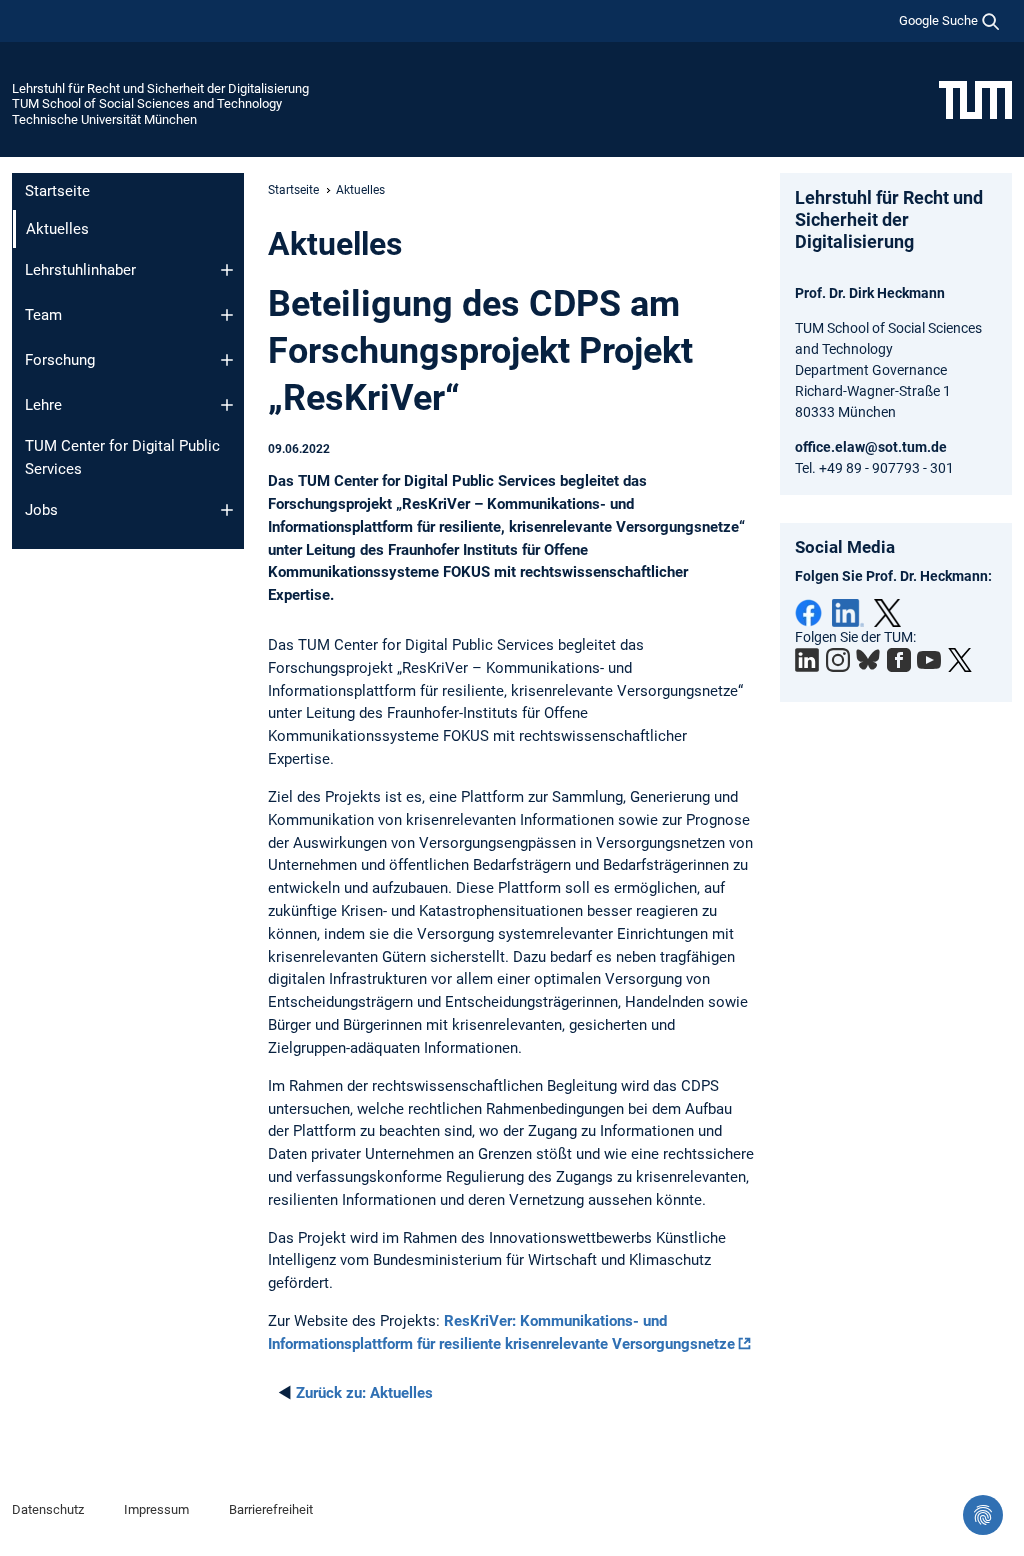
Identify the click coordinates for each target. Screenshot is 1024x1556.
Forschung (60, 360)
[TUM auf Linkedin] (807, 660)
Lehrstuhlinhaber (80, 270)
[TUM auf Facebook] (899, 660)
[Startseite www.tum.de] (975, 99)
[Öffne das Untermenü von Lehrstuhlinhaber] (227, 270)
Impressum (156, 1509)
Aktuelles (364, 1393)
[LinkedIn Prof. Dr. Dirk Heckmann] (848, 613)
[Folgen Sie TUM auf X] (960, 660)
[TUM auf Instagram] (838, 660)
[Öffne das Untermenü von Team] (227, 315)
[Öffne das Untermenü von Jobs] (227, 510)
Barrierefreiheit (271, 1509)
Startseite (57, 191)
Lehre (43, 405)
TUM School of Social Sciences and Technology (147, 103)
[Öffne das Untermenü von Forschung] (227, 360)
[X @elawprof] (887, 613)
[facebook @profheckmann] (808, 613)
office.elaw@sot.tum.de (871, 447)
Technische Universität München (104, 119)
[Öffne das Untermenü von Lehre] (227, 405)
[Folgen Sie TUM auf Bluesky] (868, 660)
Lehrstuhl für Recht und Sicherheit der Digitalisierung (160, 88)
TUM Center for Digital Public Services (122, 457)
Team (43, 315)
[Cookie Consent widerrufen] (983, 1515)
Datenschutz (48, 1509)
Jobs (41, 510)
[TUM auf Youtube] (929, 660)
